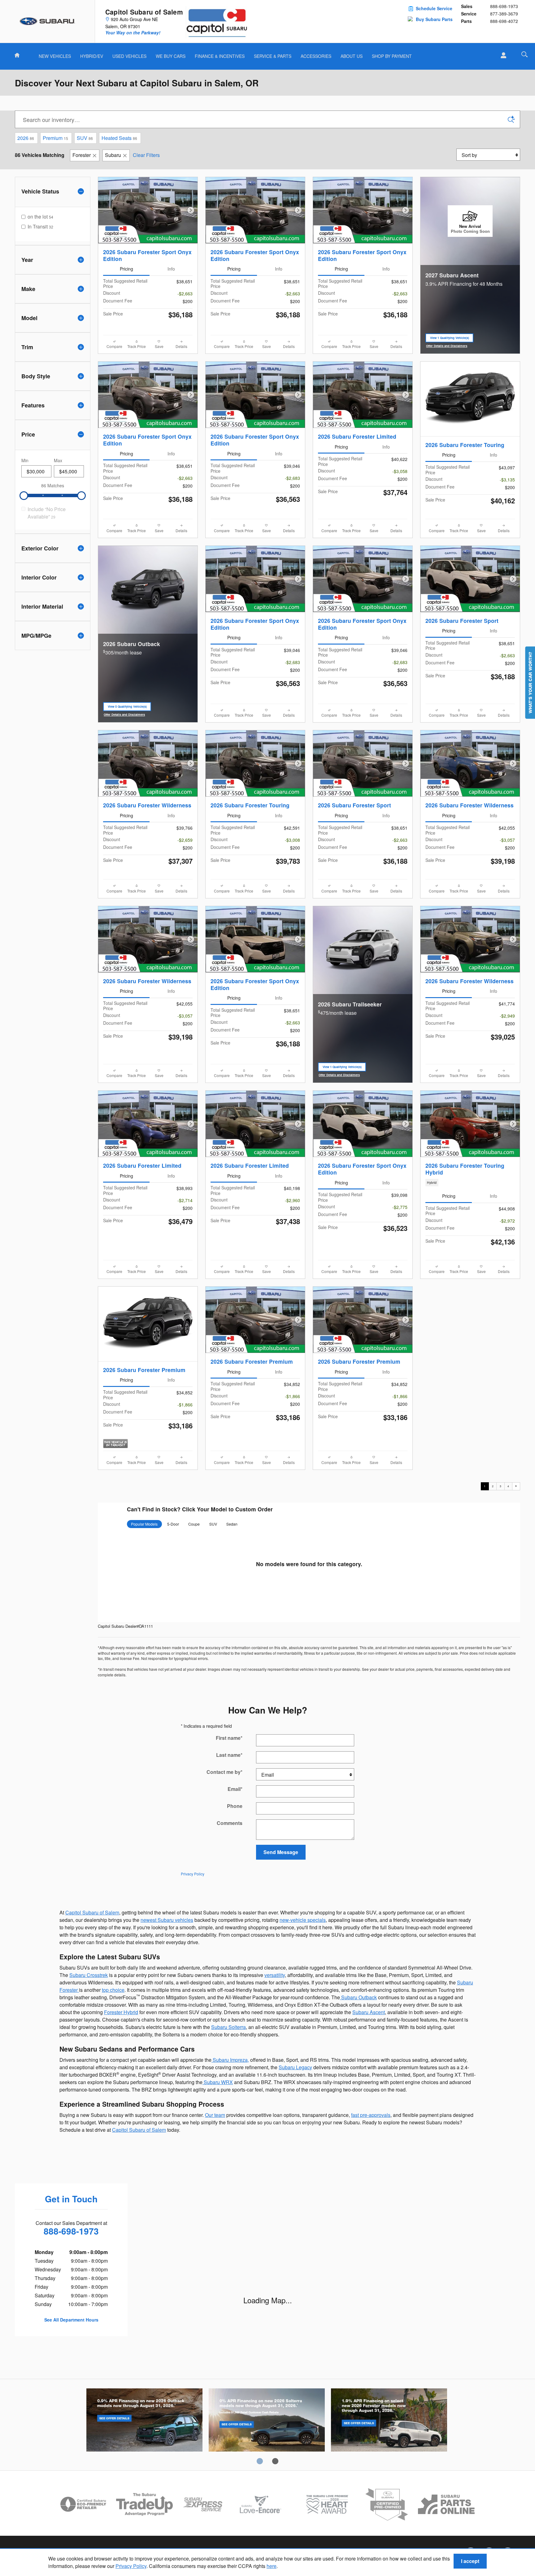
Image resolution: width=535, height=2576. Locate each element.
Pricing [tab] (126, 269)
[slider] (24, 496)
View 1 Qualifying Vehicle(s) (450, 339)
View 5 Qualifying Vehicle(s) (127, 708)
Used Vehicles (129, 56)
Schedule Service (434, 8)
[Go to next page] (516, 1486)
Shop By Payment (392, 56)
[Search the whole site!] (524, 54)
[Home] (48, 21)
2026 (26, 138)
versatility (275, 1975)
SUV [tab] (213, 1524)
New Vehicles (55, 56)
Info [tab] (171, 269)
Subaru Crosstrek (89, 1975)
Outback (144, 2421)
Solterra (267, 2421)
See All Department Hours (71, 2320)
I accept (470, 2561)
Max (58, 460)
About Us (352, 56)
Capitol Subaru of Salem (92, 1912)
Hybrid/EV (92, 56)
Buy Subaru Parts (434, 19)
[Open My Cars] (502, 55)
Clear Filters (146, 155)
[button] (470, 1183)
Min (25, 460)
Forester (82, 155)
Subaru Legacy (295, 2067)
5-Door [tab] (173, 1524)
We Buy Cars (171, 56)
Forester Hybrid (121, 2012)
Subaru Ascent (369, 2012)
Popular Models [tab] (144, 1524)
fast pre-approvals (371, 2115)
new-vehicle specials (303, 1920)
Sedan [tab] (232, 1524)
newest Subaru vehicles (167, 1920)
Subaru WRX (218, 2082)
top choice (113, 1990)
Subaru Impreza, (230, 2060)
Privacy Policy (131, 2566)
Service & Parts (273, 56)
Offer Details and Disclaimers (447, 346)
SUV (85, 138)
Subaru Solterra (228, 2027)
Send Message (281, 1852)
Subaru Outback (358, 1997)
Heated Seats (119, 138)
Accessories (316, 56)
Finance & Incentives (220, 56)
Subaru (113, 155)
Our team (215, 2115)
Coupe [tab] (194, 1524)
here (272, 2566)
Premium (55, 138)
